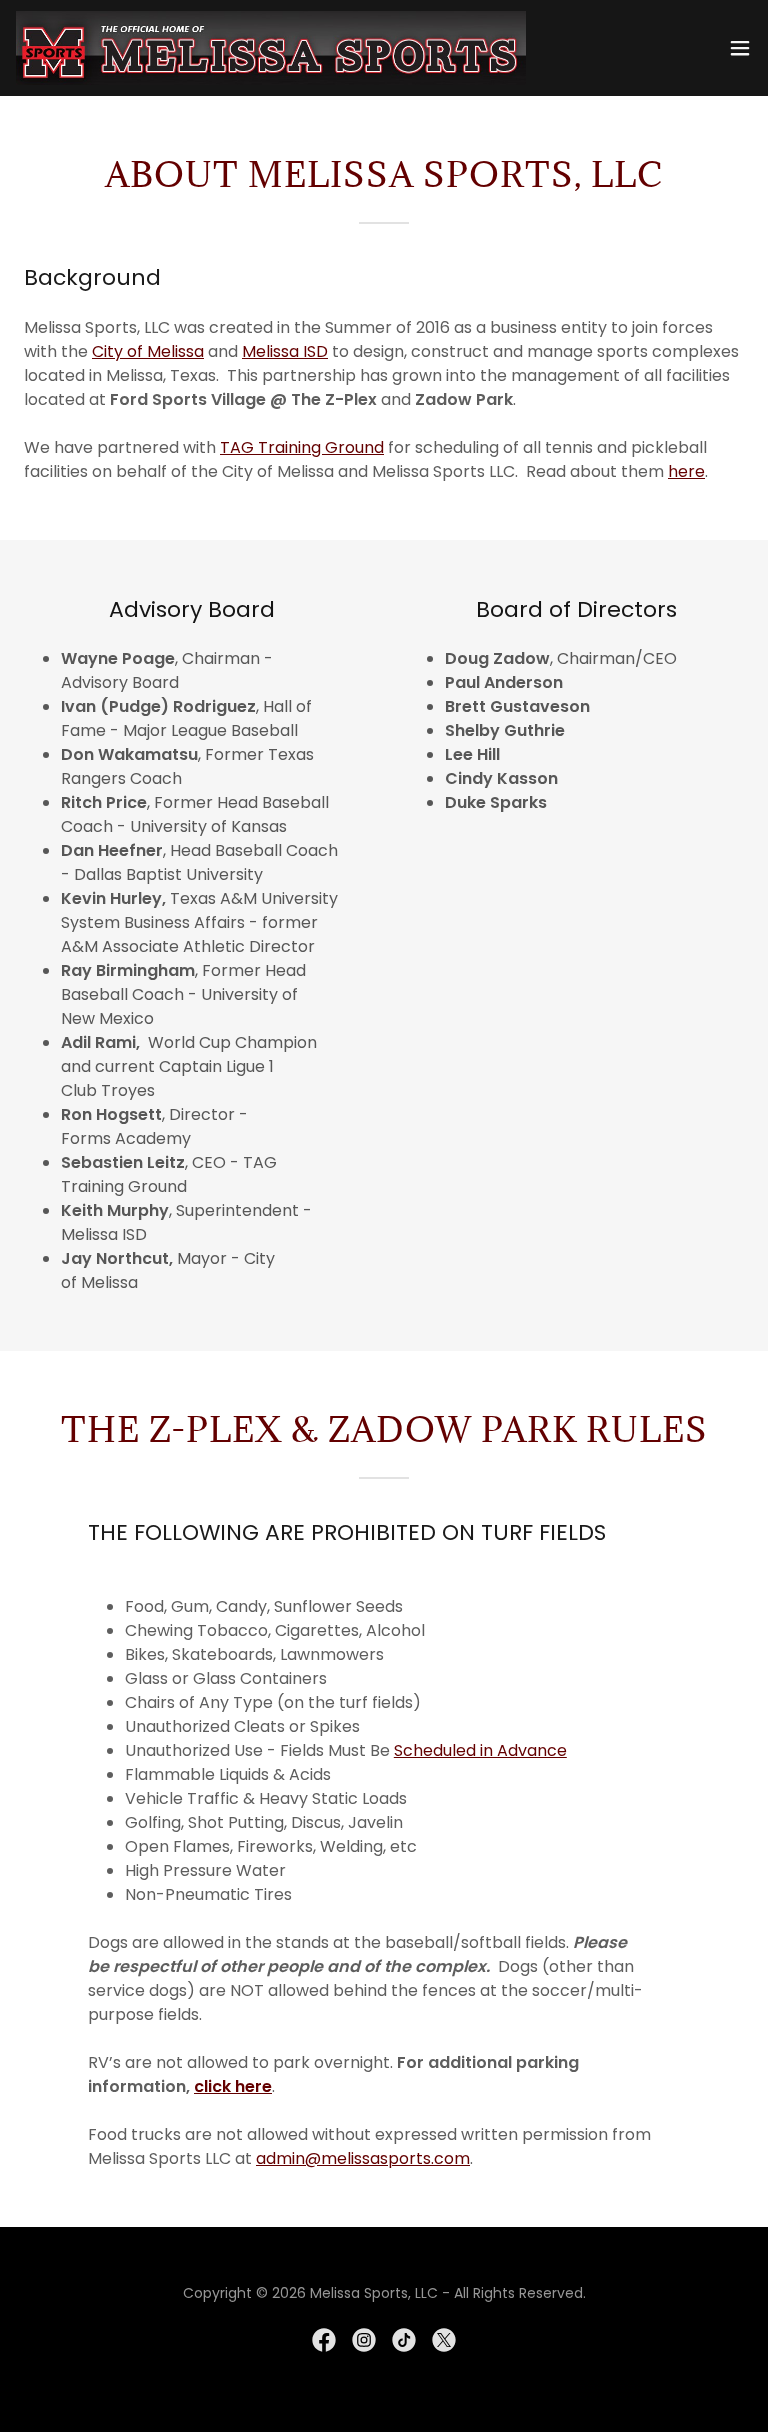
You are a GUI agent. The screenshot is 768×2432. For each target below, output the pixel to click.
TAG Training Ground (302, 447)
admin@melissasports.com (363, 2158)
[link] (271, 48)
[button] (740, 48)
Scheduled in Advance (480, 1750)
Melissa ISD (285, 351)
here (686, 471)
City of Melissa (148, 351)
